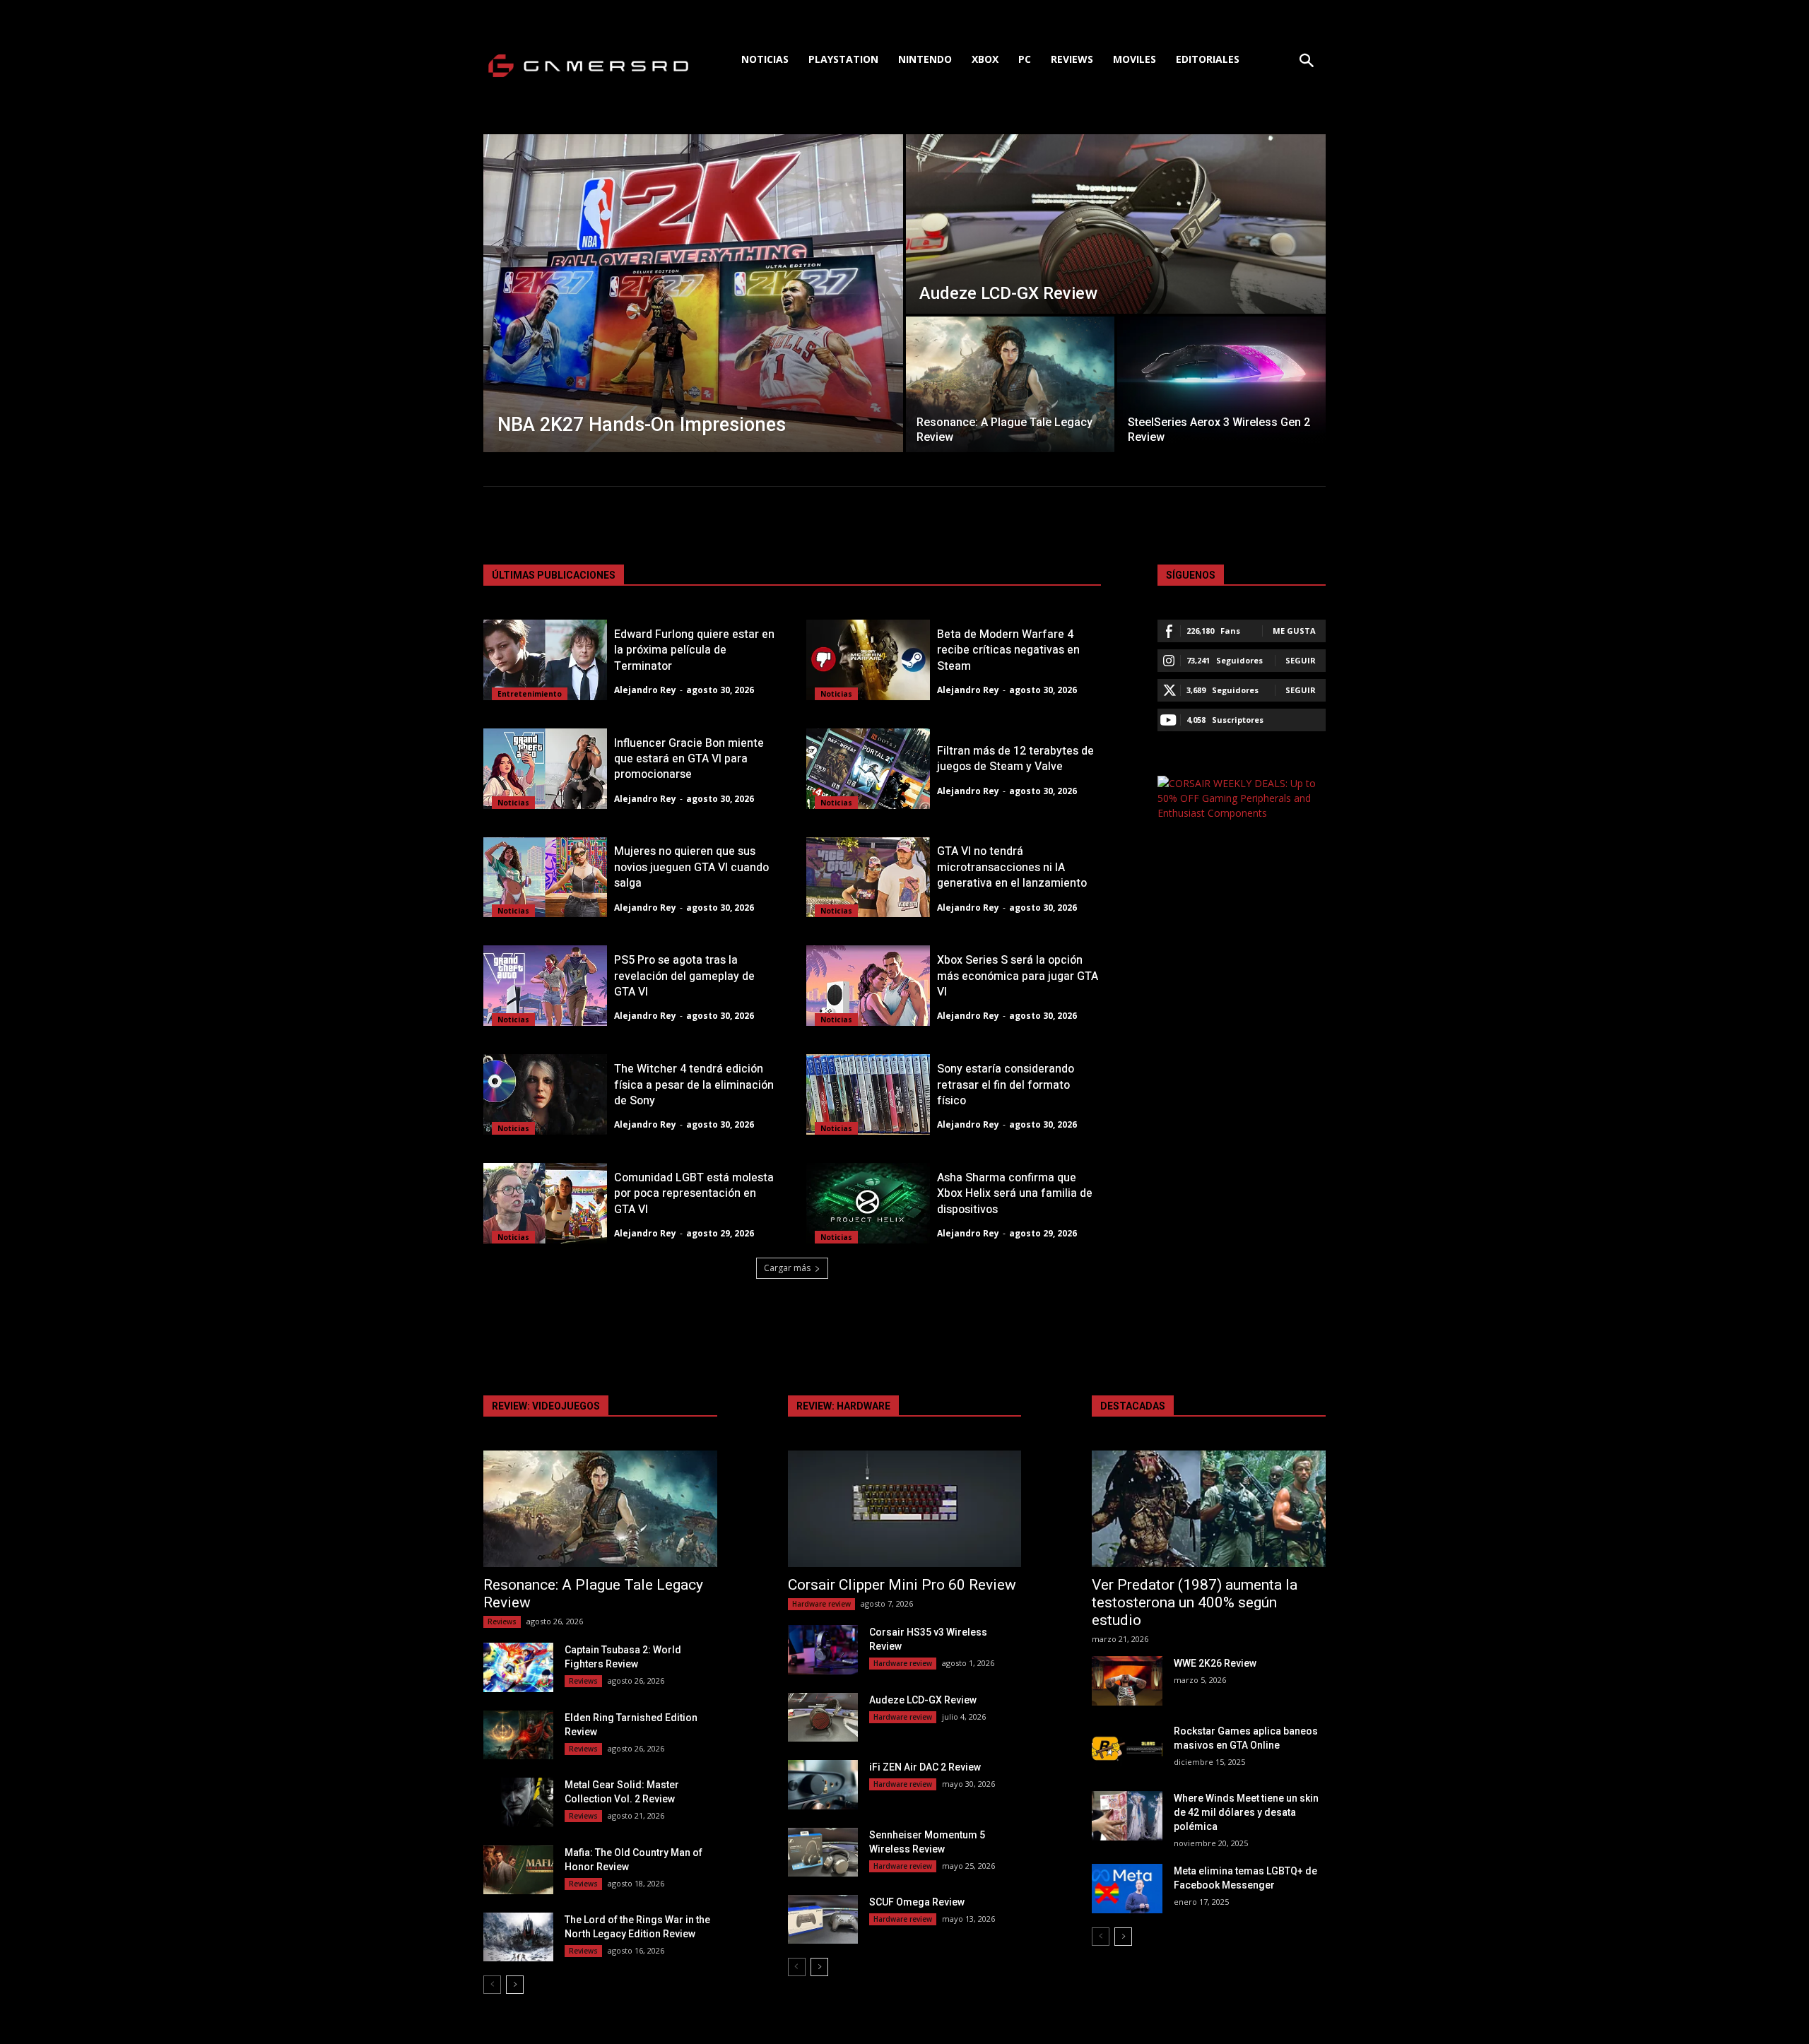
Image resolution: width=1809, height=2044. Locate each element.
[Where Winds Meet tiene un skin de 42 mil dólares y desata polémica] (1127, 1815)
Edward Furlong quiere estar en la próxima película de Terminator (694, 650)
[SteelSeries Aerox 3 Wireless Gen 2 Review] (1221, 384)
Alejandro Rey (645, 690)
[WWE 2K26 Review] (1127, 1680)
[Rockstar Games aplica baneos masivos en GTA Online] (1127, 1748)
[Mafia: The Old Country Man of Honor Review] (518, 1870)
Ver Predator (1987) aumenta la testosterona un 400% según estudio (1195, 1602)
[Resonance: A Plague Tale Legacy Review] (1010, 384)
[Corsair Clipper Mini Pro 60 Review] (905, 1509)
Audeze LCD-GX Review (923, 1700)
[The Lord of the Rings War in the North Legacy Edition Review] (518, 1937)
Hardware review (821, 1604)
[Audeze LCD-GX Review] (1116, 224)
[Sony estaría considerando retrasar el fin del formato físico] (868, 1094)
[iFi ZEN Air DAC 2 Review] (823, 1784)
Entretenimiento (530, 694)
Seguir (1301, 660)
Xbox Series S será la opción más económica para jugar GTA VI (1018, 976)
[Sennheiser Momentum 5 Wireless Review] (823, 1852)
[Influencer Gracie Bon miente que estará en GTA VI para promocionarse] (545, 769)
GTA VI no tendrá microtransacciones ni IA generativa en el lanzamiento (1012, 867)
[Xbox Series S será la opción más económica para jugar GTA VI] (868, 986)
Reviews (502, 1621)
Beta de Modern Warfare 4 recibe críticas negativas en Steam (1008, 650)
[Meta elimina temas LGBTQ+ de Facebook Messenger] (1127, 1888)
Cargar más (787, 1268)
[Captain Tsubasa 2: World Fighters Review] (518, 1667)
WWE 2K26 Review (1215, 1663)
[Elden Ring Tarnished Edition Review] (518, 1735)
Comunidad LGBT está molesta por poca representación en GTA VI (694, 1194)
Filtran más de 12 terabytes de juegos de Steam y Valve (1015, 759)
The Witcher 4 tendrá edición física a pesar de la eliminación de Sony (694, 1085)
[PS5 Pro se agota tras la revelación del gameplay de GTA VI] (545, 986)
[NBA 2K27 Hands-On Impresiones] (693, 293)
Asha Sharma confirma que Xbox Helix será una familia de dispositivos (1015, 1194)
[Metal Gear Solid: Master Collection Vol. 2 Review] (518, 1802)
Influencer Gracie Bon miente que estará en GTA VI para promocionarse (689, 759)
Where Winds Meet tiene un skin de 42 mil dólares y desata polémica (1246, 1812)
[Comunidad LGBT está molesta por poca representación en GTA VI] (545, 1203)
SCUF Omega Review (917, 1902)
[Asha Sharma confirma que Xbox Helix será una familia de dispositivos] (868, 1203)
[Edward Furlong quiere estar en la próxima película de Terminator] (545, 660)
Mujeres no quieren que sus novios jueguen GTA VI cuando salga (691, 867)
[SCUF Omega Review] (823, 1919)
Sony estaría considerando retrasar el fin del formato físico (1006, 1085)
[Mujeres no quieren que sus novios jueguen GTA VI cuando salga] (545, 878)
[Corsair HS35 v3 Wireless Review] (823, 1649)
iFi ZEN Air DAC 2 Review (925, 1767)
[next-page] (515, 1985)
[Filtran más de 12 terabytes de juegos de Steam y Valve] (868, 769)
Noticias (836, 694)
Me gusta (1294, 631)
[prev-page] (492, 1985)
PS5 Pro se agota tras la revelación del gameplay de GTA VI (684, 976)
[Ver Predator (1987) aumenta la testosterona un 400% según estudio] (1209, 1509)
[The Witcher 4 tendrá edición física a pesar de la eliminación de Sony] (545, 1094)
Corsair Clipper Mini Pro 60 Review (902, 1585)
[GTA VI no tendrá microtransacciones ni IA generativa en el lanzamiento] (868, 878)
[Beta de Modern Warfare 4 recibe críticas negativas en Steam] (868, 660)
